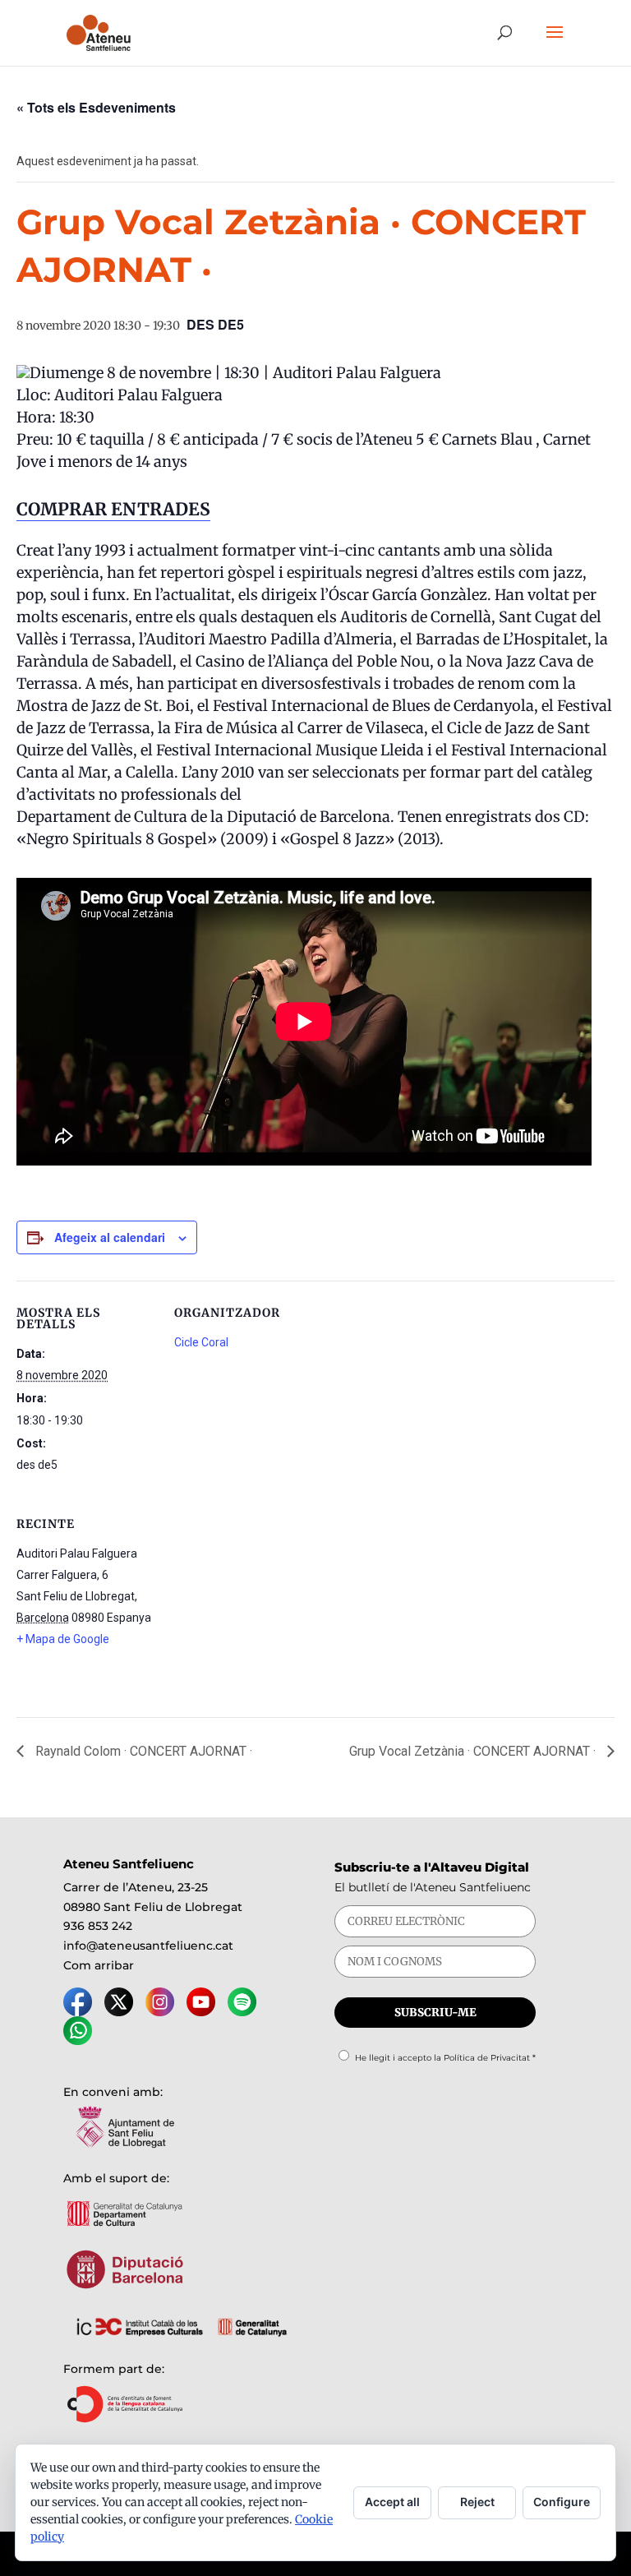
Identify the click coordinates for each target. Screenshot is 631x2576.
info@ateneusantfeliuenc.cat (148, 1946)
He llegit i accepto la (445, 2058)
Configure (562, 2502)
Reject (477, 2502)
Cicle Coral (201, 1342)
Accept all (392, 2502)
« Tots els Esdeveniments (96, 107)
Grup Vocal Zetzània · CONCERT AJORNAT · (474, 1751)
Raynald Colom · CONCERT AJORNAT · (142, 1751)
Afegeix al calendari (110, 1237)
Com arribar (99, 1965)
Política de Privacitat (487, 2058)
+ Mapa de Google (63, 1639)
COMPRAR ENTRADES (113, 509)
